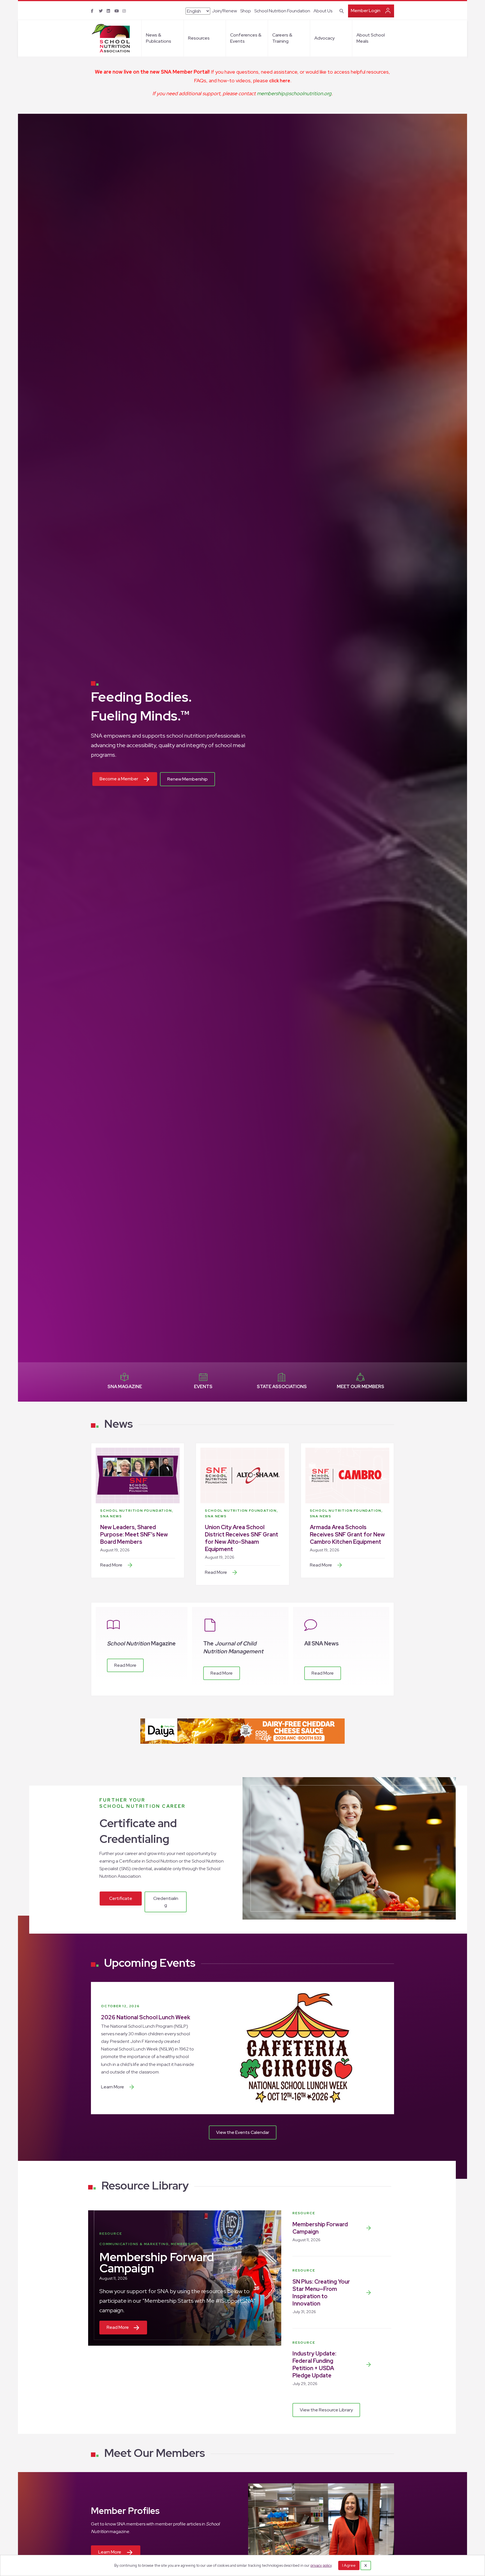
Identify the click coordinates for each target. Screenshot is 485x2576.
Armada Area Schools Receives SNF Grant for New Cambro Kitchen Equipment (347, 1534)
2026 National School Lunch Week (146, 2017)
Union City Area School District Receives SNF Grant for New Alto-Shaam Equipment (242, 1538)
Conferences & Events (246, 38)
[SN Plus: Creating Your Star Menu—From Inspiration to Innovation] (369, 2293)
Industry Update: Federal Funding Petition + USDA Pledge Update (314, 2364)
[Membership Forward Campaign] (369, 2228)
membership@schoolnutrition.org (294, 93)
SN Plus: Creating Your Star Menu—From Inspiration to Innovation (321, 2293)
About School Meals (371, 38)
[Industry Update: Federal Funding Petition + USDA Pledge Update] (369, 2364)
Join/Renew (224, 11)
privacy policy (321, 2565)
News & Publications (159, 38)
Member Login (366, 11)
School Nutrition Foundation (282, 11)
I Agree (349, 2565)
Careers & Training (282, 38)
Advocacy (324, 38)
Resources (199, 38)
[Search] (341, 10)
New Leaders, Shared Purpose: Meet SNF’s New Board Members (134, 1534)
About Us (323, 11)
